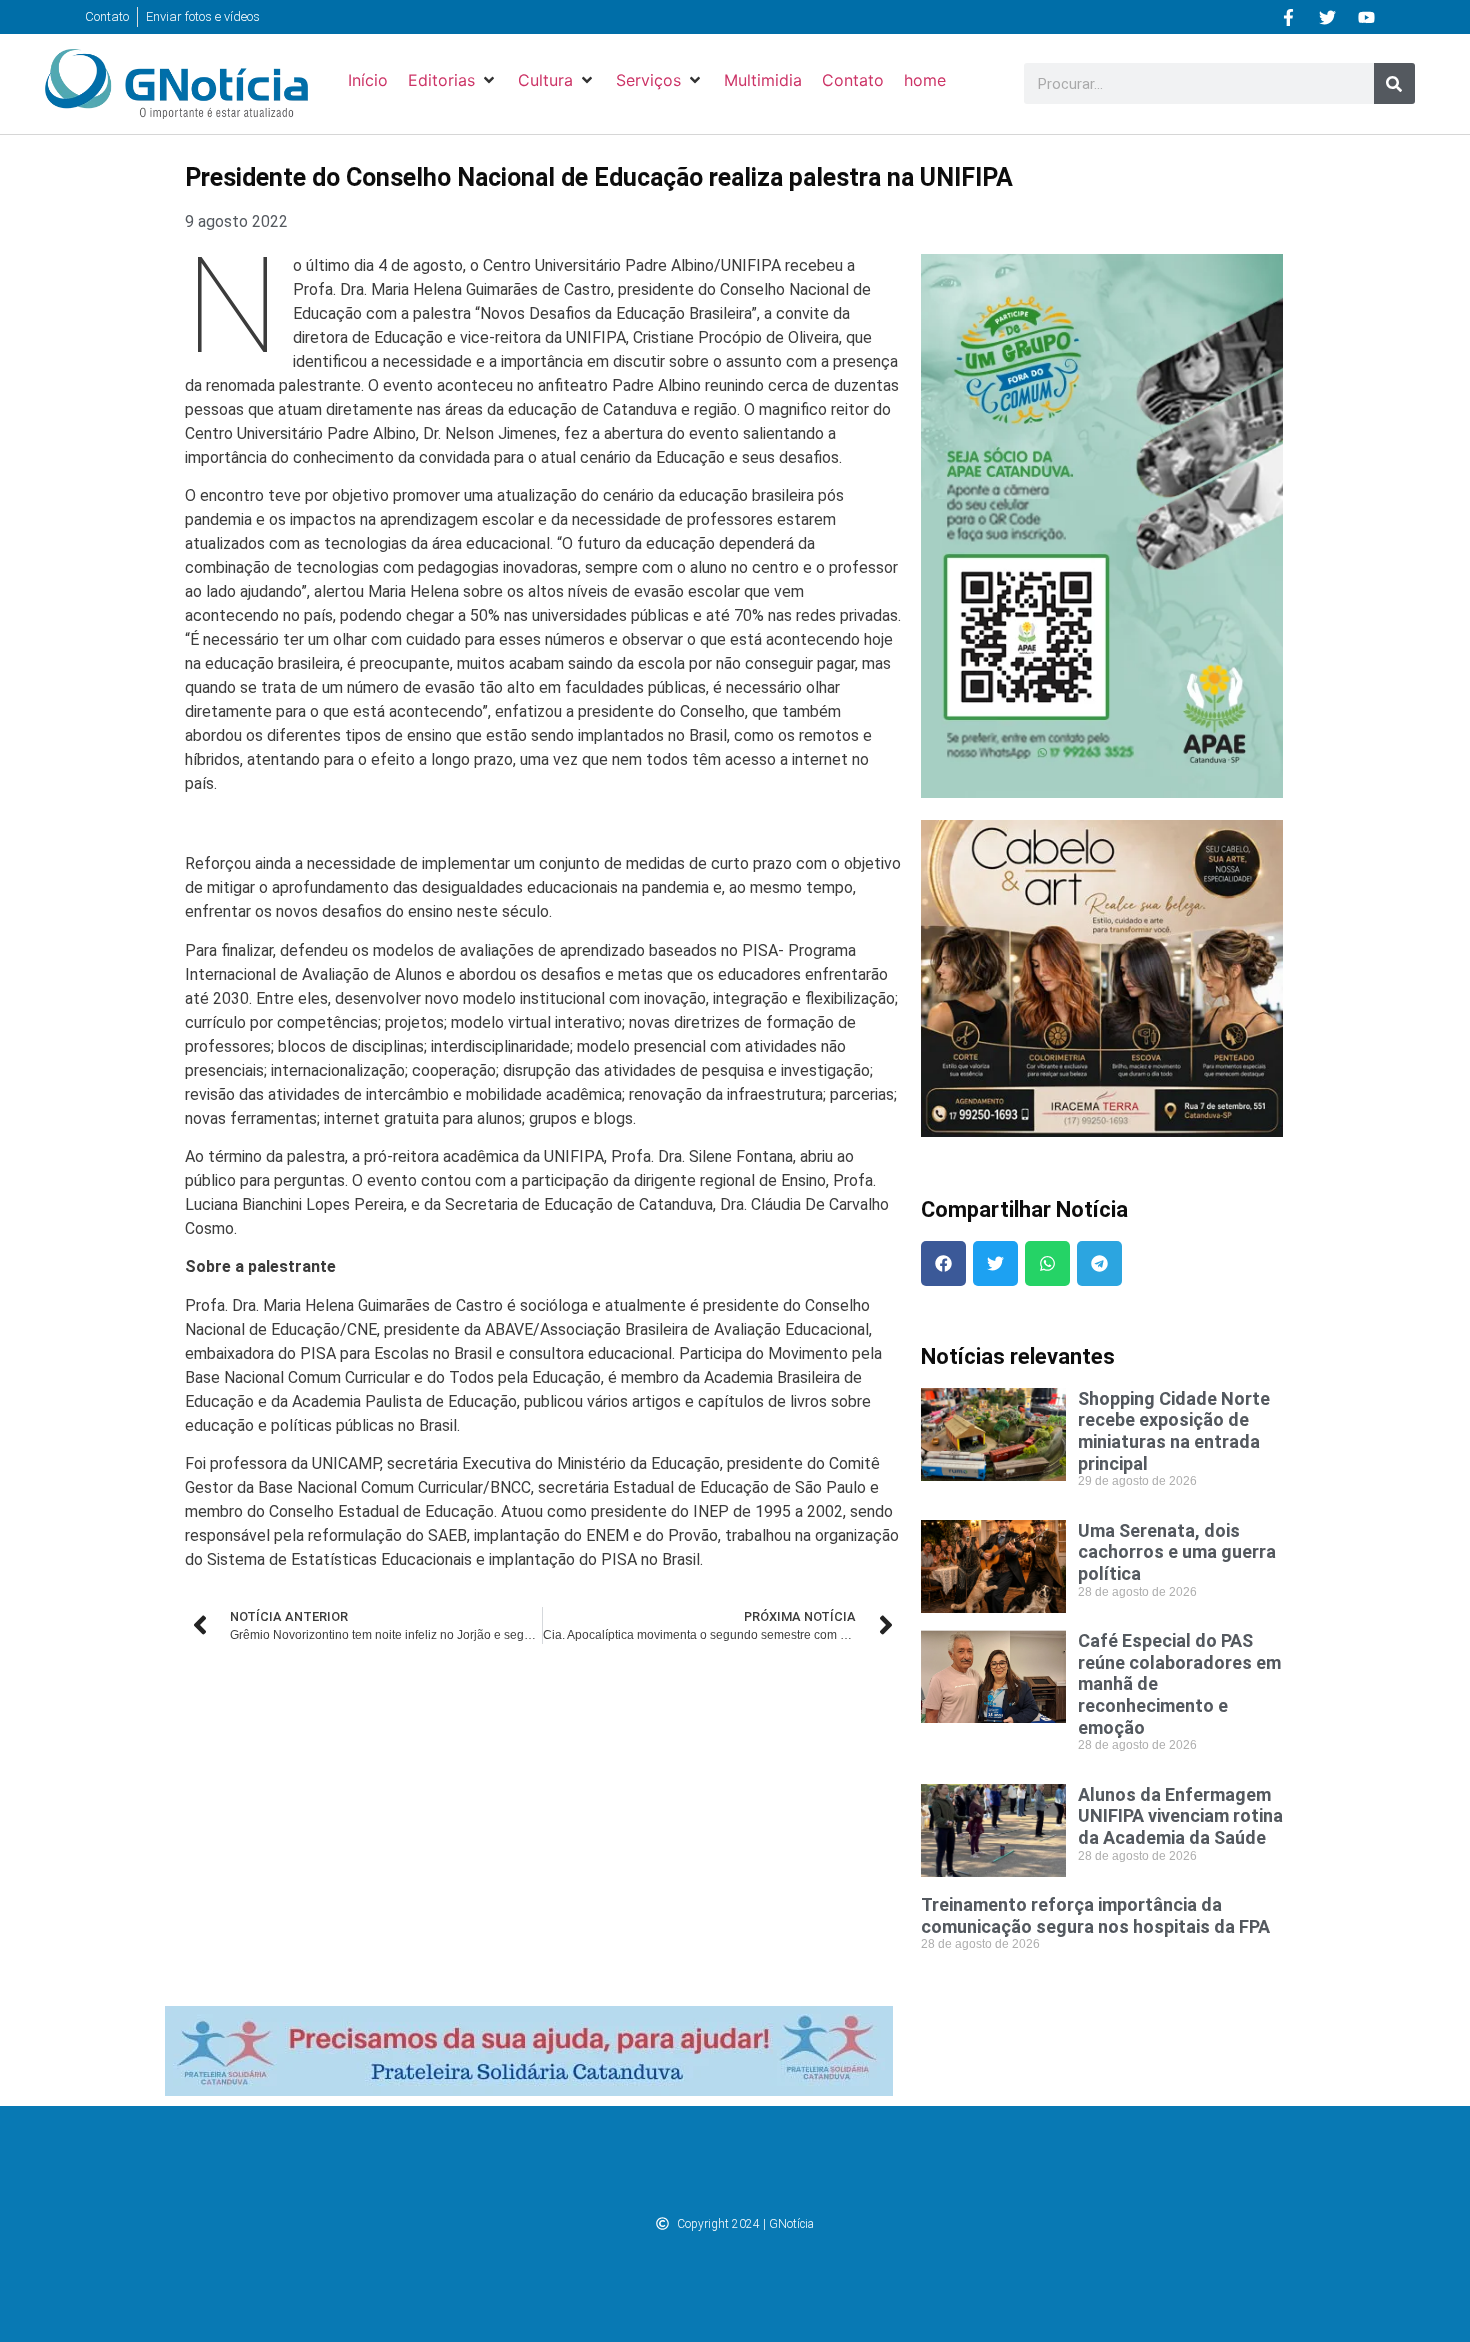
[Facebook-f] (1289, 17)
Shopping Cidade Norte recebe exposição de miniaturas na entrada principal (1174, 1431)
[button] (453, 80)
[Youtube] (1367, 17)
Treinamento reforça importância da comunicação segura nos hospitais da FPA (1095, 1915)
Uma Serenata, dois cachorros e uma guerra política (1177, 1552)
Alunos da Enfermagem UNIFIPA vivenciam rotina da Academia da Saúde (1180, 1816)
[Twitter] (1328, 17)
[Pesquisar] (1394, 83)
